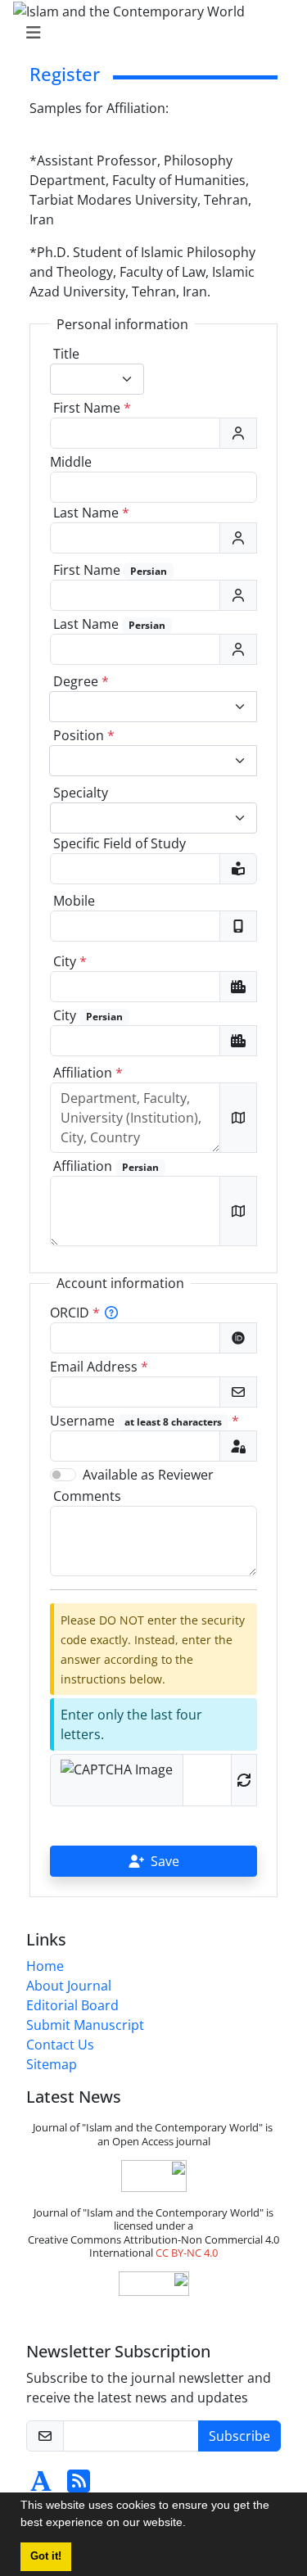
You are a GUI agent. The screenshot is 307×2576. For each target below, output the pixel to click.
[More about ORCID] (111, 1313)
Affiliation (88, 1073)
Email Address (99, 1367)
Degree (81, 681)
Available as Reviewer (148, 1475)
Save (165, 1861)
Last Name (91, 513)
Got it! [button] (46, 2556)
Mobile (74, 901)
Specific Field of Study (120, 843)
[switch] (63, 1475)
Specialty (81, 793)
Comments (87, 1496)
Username (144, 1421)
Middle (71, 462)
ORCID (75, 1313)
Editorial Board (72, 2005)
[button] (192, 2524)
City (70, 961)
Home (45, 1966)
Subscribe (239, 2436)
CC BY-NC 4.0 (187, 2253)
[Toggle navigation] (149, 33)
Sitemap (52, 2064)
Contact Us (60, 2045)
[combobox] (97, 379)
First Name (92, 408)
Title (66, 354)
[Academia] (41, 2486)
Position (84, 735)
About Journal (69, 1986)
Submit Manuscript (85, 2025)
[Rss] (79, 2486)
